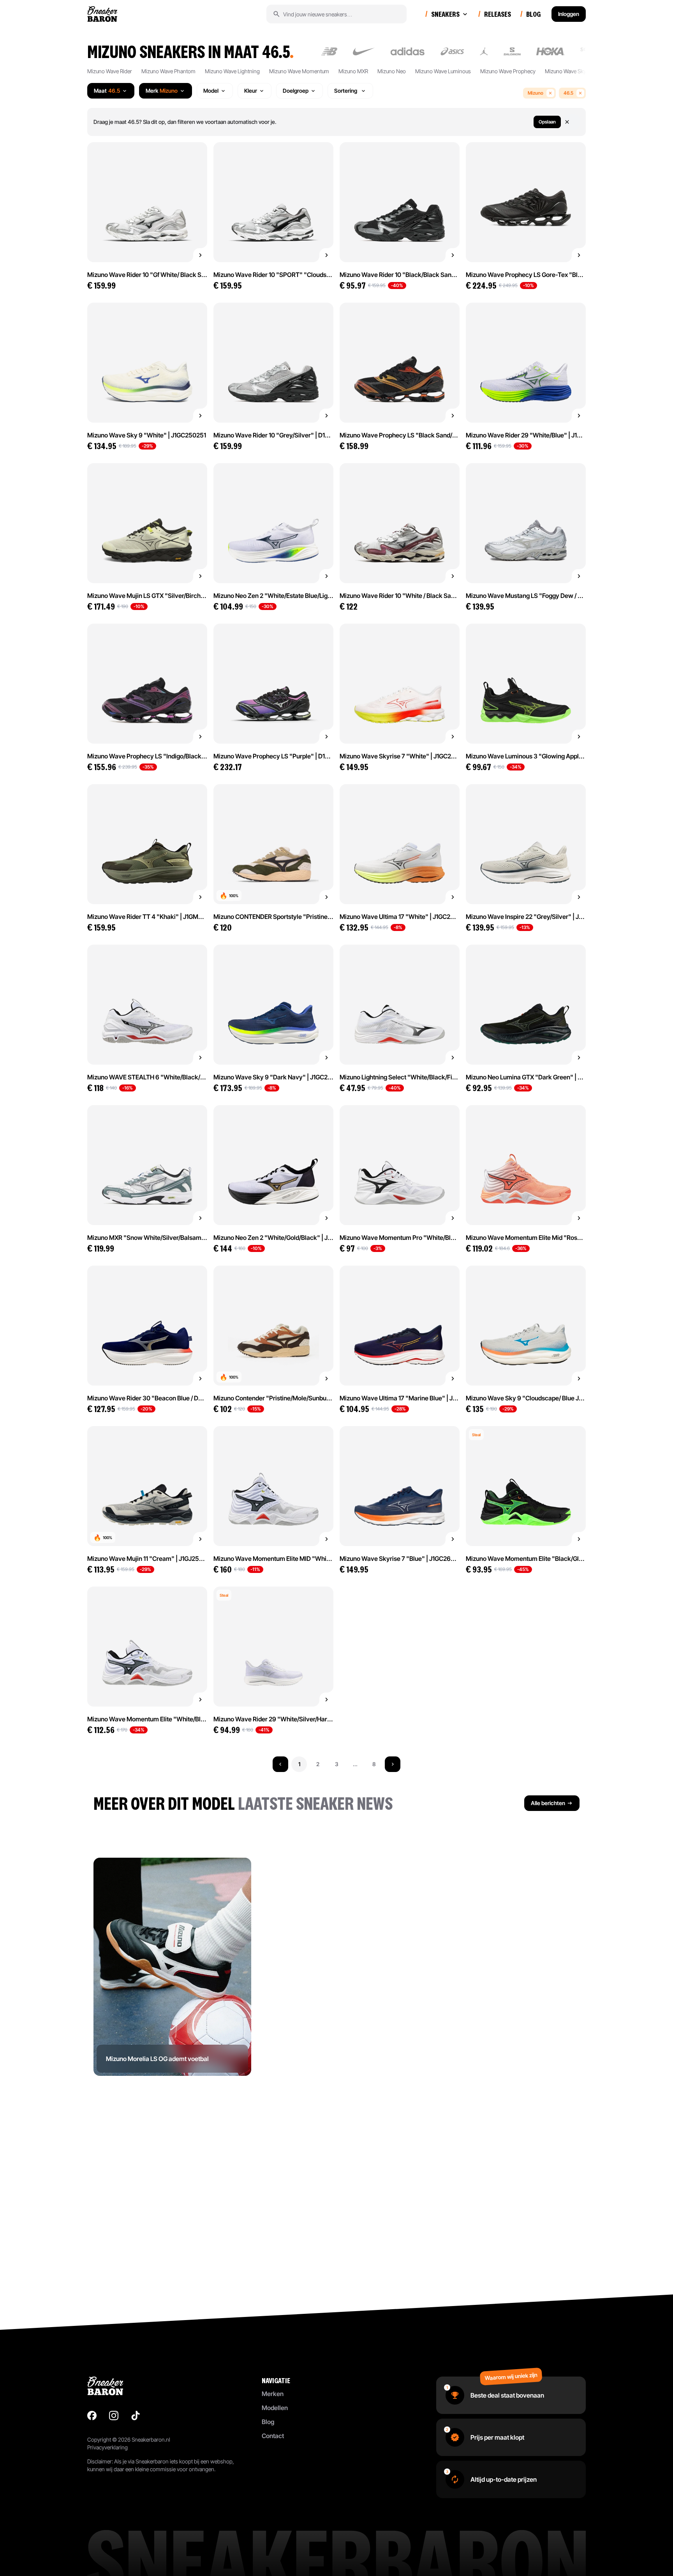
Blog (268, 2422)
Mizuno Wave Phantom (168, 71)
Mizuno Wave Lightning (232, 71)
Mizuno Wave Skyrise (570, 71)
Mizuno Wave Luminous (443, 71)
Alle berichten (548, 1803)
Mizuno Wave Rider (110, 71)
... (355, 1764)
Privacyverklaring (107, 2447)
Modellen (275, 2408)
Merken (273, 2394)
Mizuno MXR (353, 71)
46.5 (568, 93)
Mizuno (536, 93)
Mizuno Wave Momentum (299, 71)
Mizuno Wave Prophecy (508, 71)
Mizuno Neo (392, 71)
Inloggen (569, 14)
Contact (273, 2436)
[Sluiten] (572, 122)
